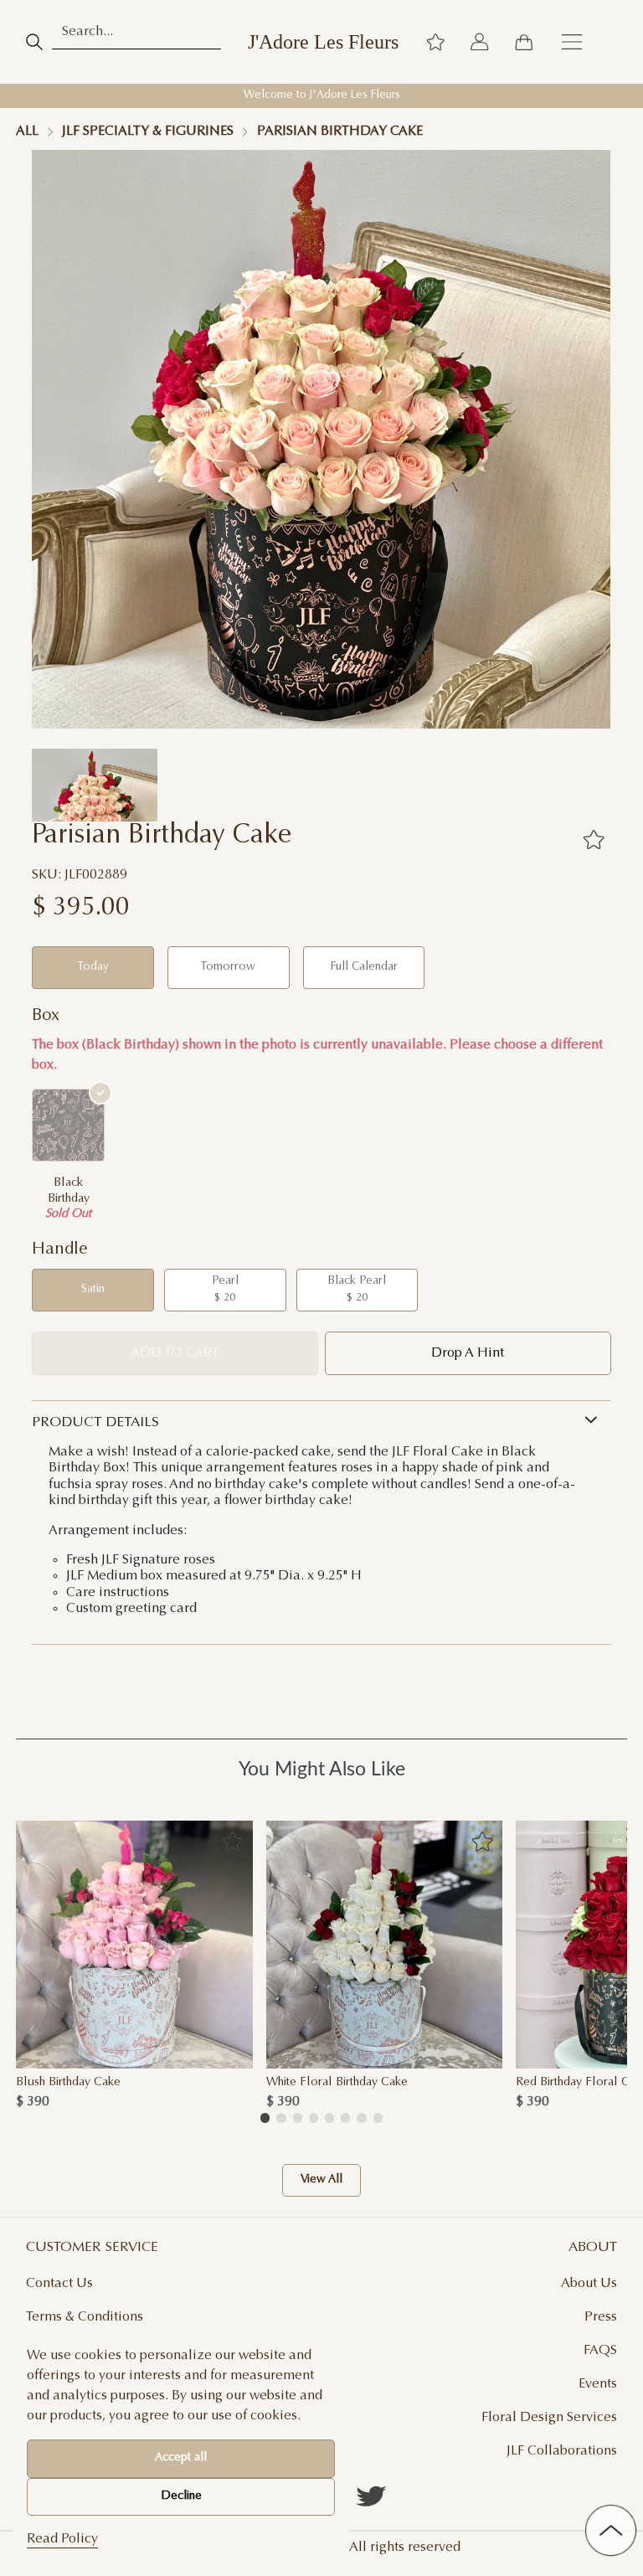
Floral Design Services (549, 2418)
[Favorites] (594, 840)
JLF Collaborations (562, 2451)
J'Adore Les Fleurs (323, 42)
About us (589, 2284)
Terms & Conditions (85, 2317)
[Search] (34, 42)
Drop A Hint (468, 1353)
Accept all (181, 2458)
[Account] (480, 42)
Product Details (95, 1423)
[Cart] (523, 42)
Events (598, 2384)
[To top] (611, 2530)
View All (321, 2181)
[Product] (134, 1945)
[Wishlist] (435, 42)
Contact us (59, 2284)
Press (601, 2317)
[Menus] (572, 42)
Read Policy (62, 2539)
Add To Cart (175, 1353)
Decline (181, 2496)
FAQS (600, 2351)
